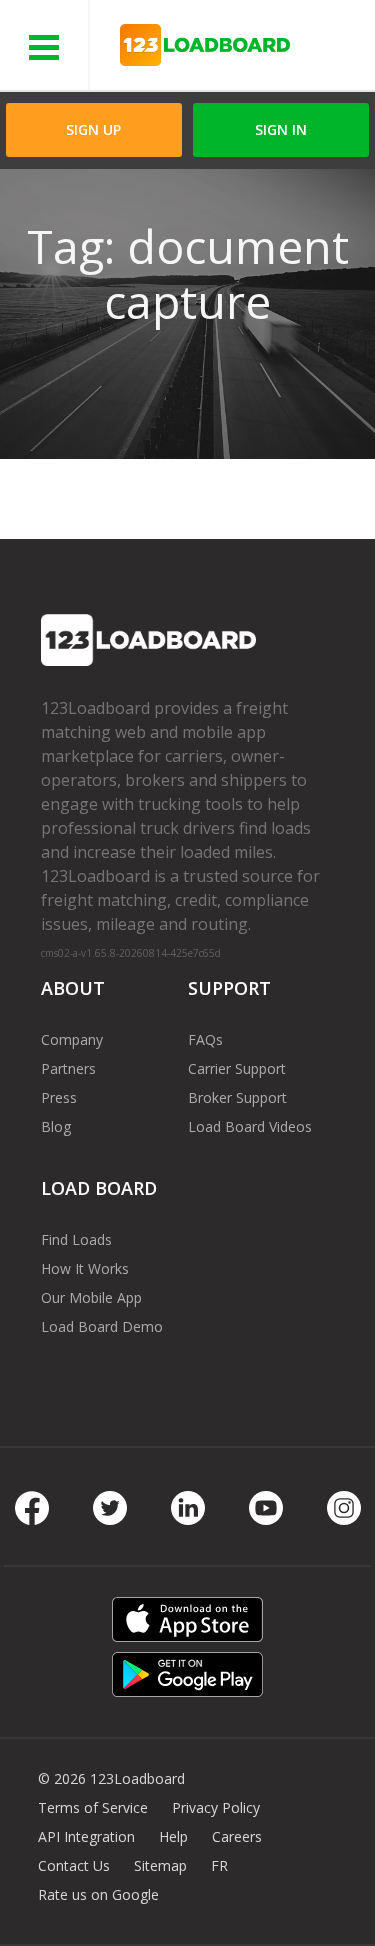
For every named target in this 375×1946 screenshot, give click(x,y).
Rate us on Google (98, 1894)
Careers (237, 1836)
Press (59, 1097)
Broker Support (237, 1097)
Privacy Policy (216, 1807)
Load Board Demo (102, 1326)
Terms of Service (93, 1807)
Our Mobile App (91, 1297)
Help (173, 1836)
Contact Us (74, 1865)
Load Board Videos (250, 1126)
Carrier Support (237, 1068)
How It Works (85, 1268)
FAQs (205, 1039)
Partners (68, 1068)
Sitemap (160, 1865)
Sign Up (93, 129)
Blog (56, 1126)
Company (72, 1039)
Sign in (281, 129)
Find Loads (76, 1239)
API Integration (86, 1836)
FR (219, 1865)
